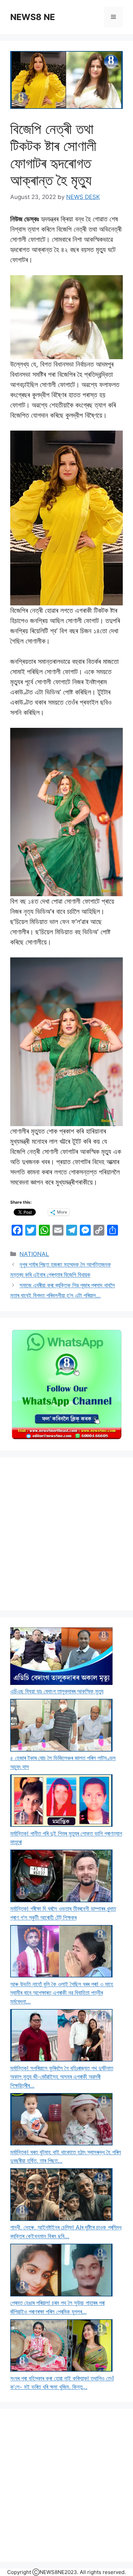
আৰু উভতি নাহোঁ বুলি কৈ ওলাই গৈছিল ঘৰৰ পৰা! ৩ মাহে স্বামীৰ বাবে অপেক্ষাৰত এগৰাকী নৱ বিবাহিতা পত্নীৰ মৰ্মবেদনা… (62, 1993)
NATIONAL (34, 1254)
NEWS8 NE (33, 17)
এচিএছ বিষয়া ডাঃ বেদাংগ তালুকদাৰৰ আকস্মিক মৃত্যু (57, 1691)
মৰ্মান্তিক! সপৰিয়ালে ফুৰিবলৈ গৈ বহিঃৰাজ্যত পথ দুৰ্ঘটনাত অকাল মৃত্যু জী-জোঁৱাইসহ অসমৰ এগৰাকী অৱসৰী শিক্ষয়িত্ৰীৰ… (62, 2077)
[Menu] (113, 17)
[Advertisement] (66, 1534)
